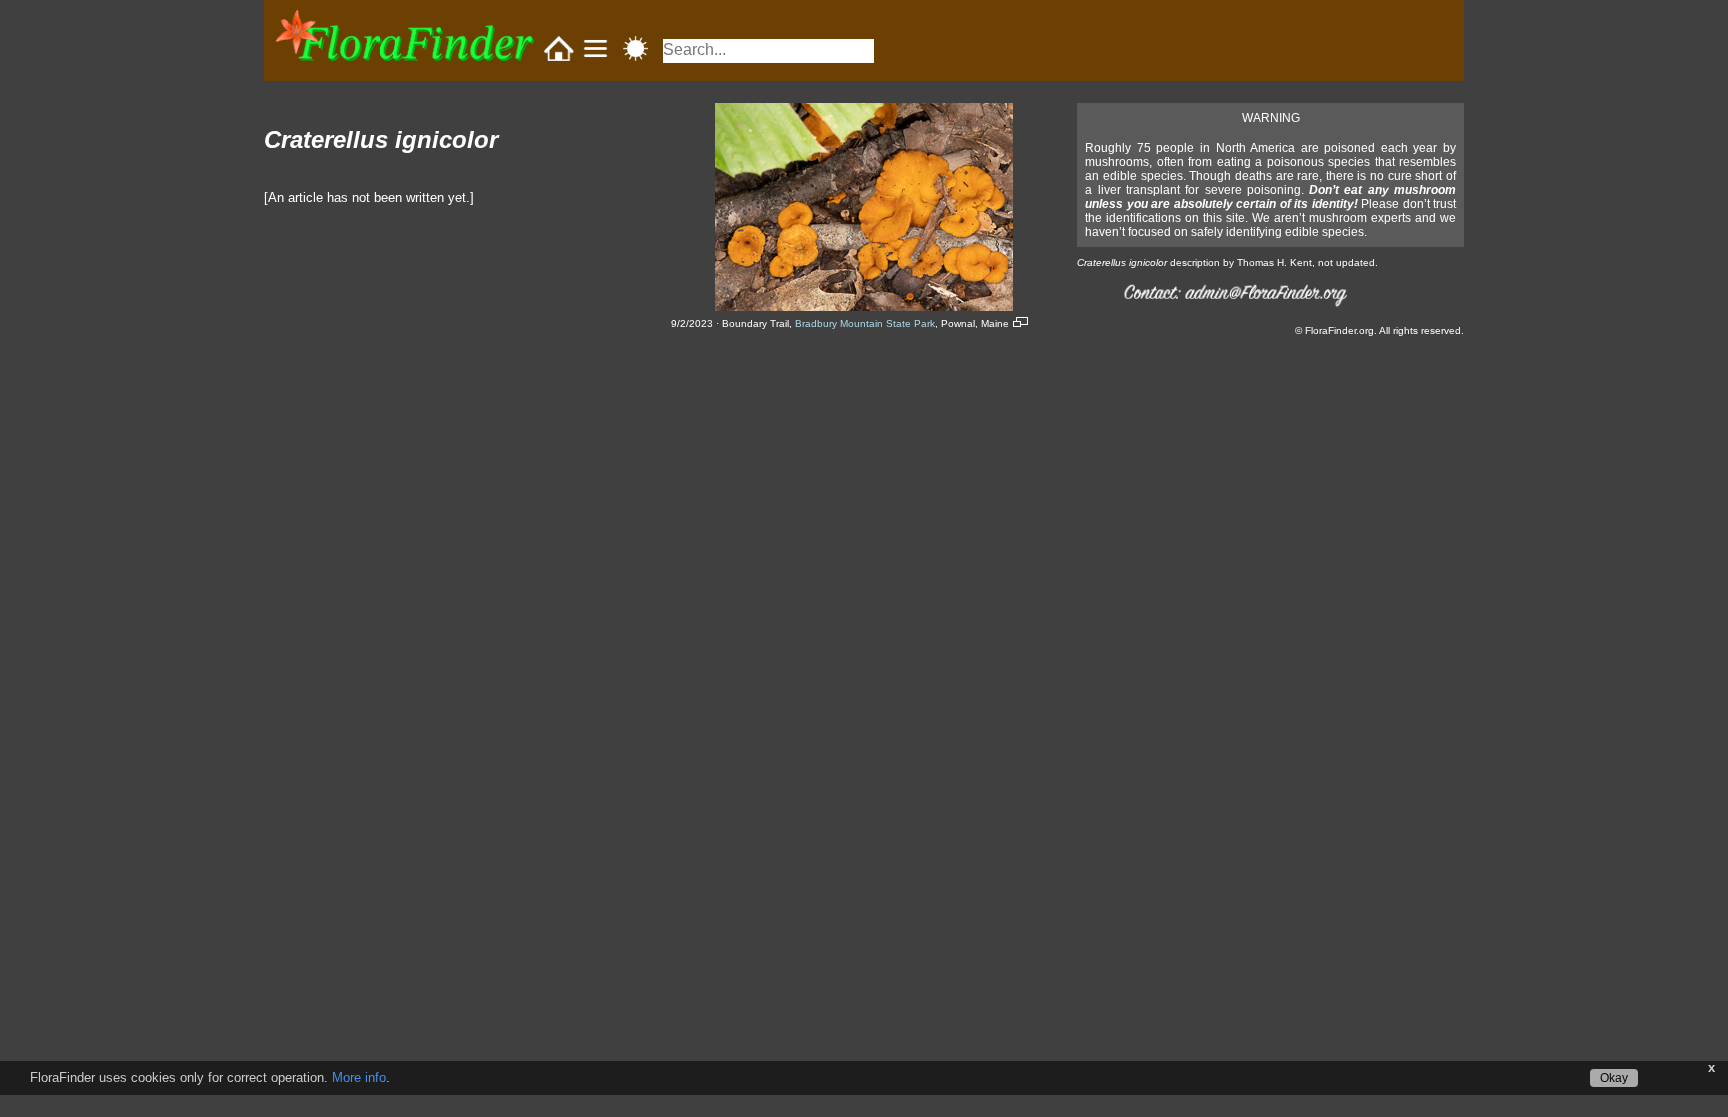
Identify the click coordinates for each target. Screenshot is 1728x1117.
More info (359, 1077)
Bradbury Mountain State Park (865, 323)
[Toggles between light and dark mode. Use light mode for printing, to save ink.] (635, 50)
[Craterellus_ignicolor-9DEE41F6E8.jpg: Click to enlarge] (864, 306)
